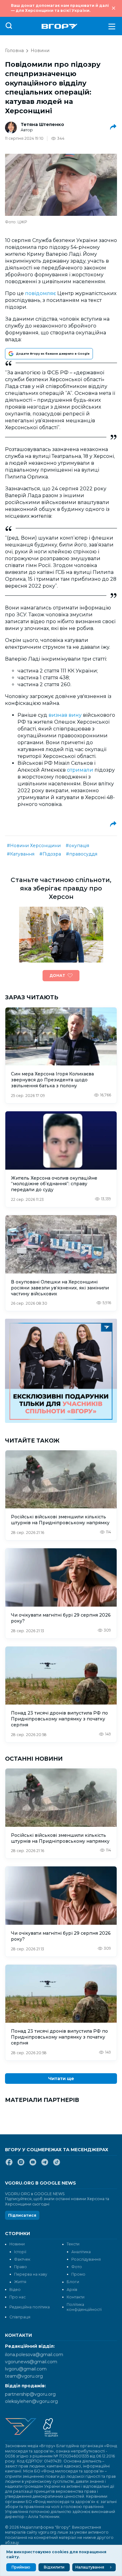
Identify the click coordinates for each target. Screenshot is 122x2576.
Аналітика (81, 2252)
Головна (14, 51)
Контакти (76, 2297)
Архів (72, 2290)
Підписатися (22, 2215)
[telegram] (45, 2165)
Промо (78, 2274)
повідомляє (41, 293)
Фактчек (22, 2259)
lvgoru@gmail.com (26, 2369)
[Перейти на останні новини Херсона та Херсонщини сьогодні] (60, 26)
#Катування (21, 854)
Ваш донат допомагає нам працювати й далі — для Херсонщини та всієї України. (60, 8)
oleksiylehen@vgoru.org (31, 2401)
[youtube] (33, 2165)
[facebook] (9, 2165)
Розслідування (86, 2259)
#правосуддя (82, 854)
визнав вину (65, 715)
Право (20, 2267)
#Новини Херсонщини (34, 846)
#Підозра (50, 854)
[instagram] (21, 2165)
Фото (77, 2267)
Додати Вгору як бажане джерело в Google (53, 354)
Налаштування (90, 2567)
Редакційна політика (30, 2307)
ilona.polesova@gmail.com (34, 2355)
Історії (20, 2252)
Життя (20, 2282)
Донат (57, 975)
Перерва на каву (31, 2274)
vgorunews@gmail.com (31, 2362)
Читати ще (61, 2079)
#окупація (77, 846)
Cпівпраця (20, 2317)
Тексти (73, 2244)
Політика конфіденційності (84, 2307)
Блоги (73, 2282)
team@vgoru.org (24, 2376)
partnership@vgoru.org (30, 2394)
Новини (40, 51)
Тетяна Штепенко (42, 124)
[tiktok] (57, 2165)
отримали (80, 770)
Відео (15, 2290)
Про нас (18, 2297)
